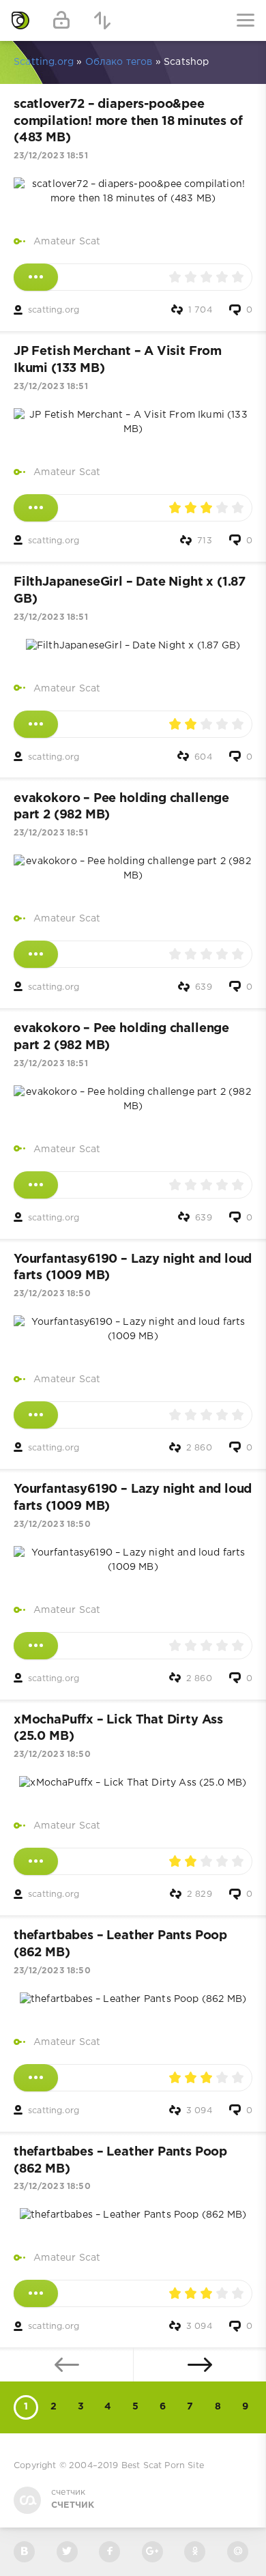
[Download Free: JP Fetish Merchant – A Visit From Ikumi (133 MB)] (36, 508)
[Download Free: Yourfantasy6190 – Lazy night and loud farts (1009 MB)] (36, 1415)
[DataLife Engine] (20, 20)
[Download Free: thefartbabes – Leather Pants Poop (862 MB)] (36, 2078)
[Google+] (152, 2552)
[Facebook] (109, 2552)
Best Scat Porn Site (163, 2466)
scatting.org (54, 310)
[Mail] (238, 2552)
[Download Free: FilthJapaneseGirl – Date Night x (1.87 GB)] (36, 724)
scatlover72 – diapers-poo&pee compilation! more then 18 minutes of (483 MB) (128, 121)
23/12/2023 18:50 (52, 1294)
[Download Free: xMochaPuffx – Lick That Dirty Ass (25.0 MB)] (36, 1861)
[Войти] (61, 20)
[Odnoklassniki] (195, 2552)
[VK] (24, 2552)
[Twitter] (67, 2552)
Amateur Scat (67, 242)
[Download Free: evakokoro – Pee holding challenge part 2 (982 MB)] (36, 954)
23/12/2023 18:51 (51, 156)
